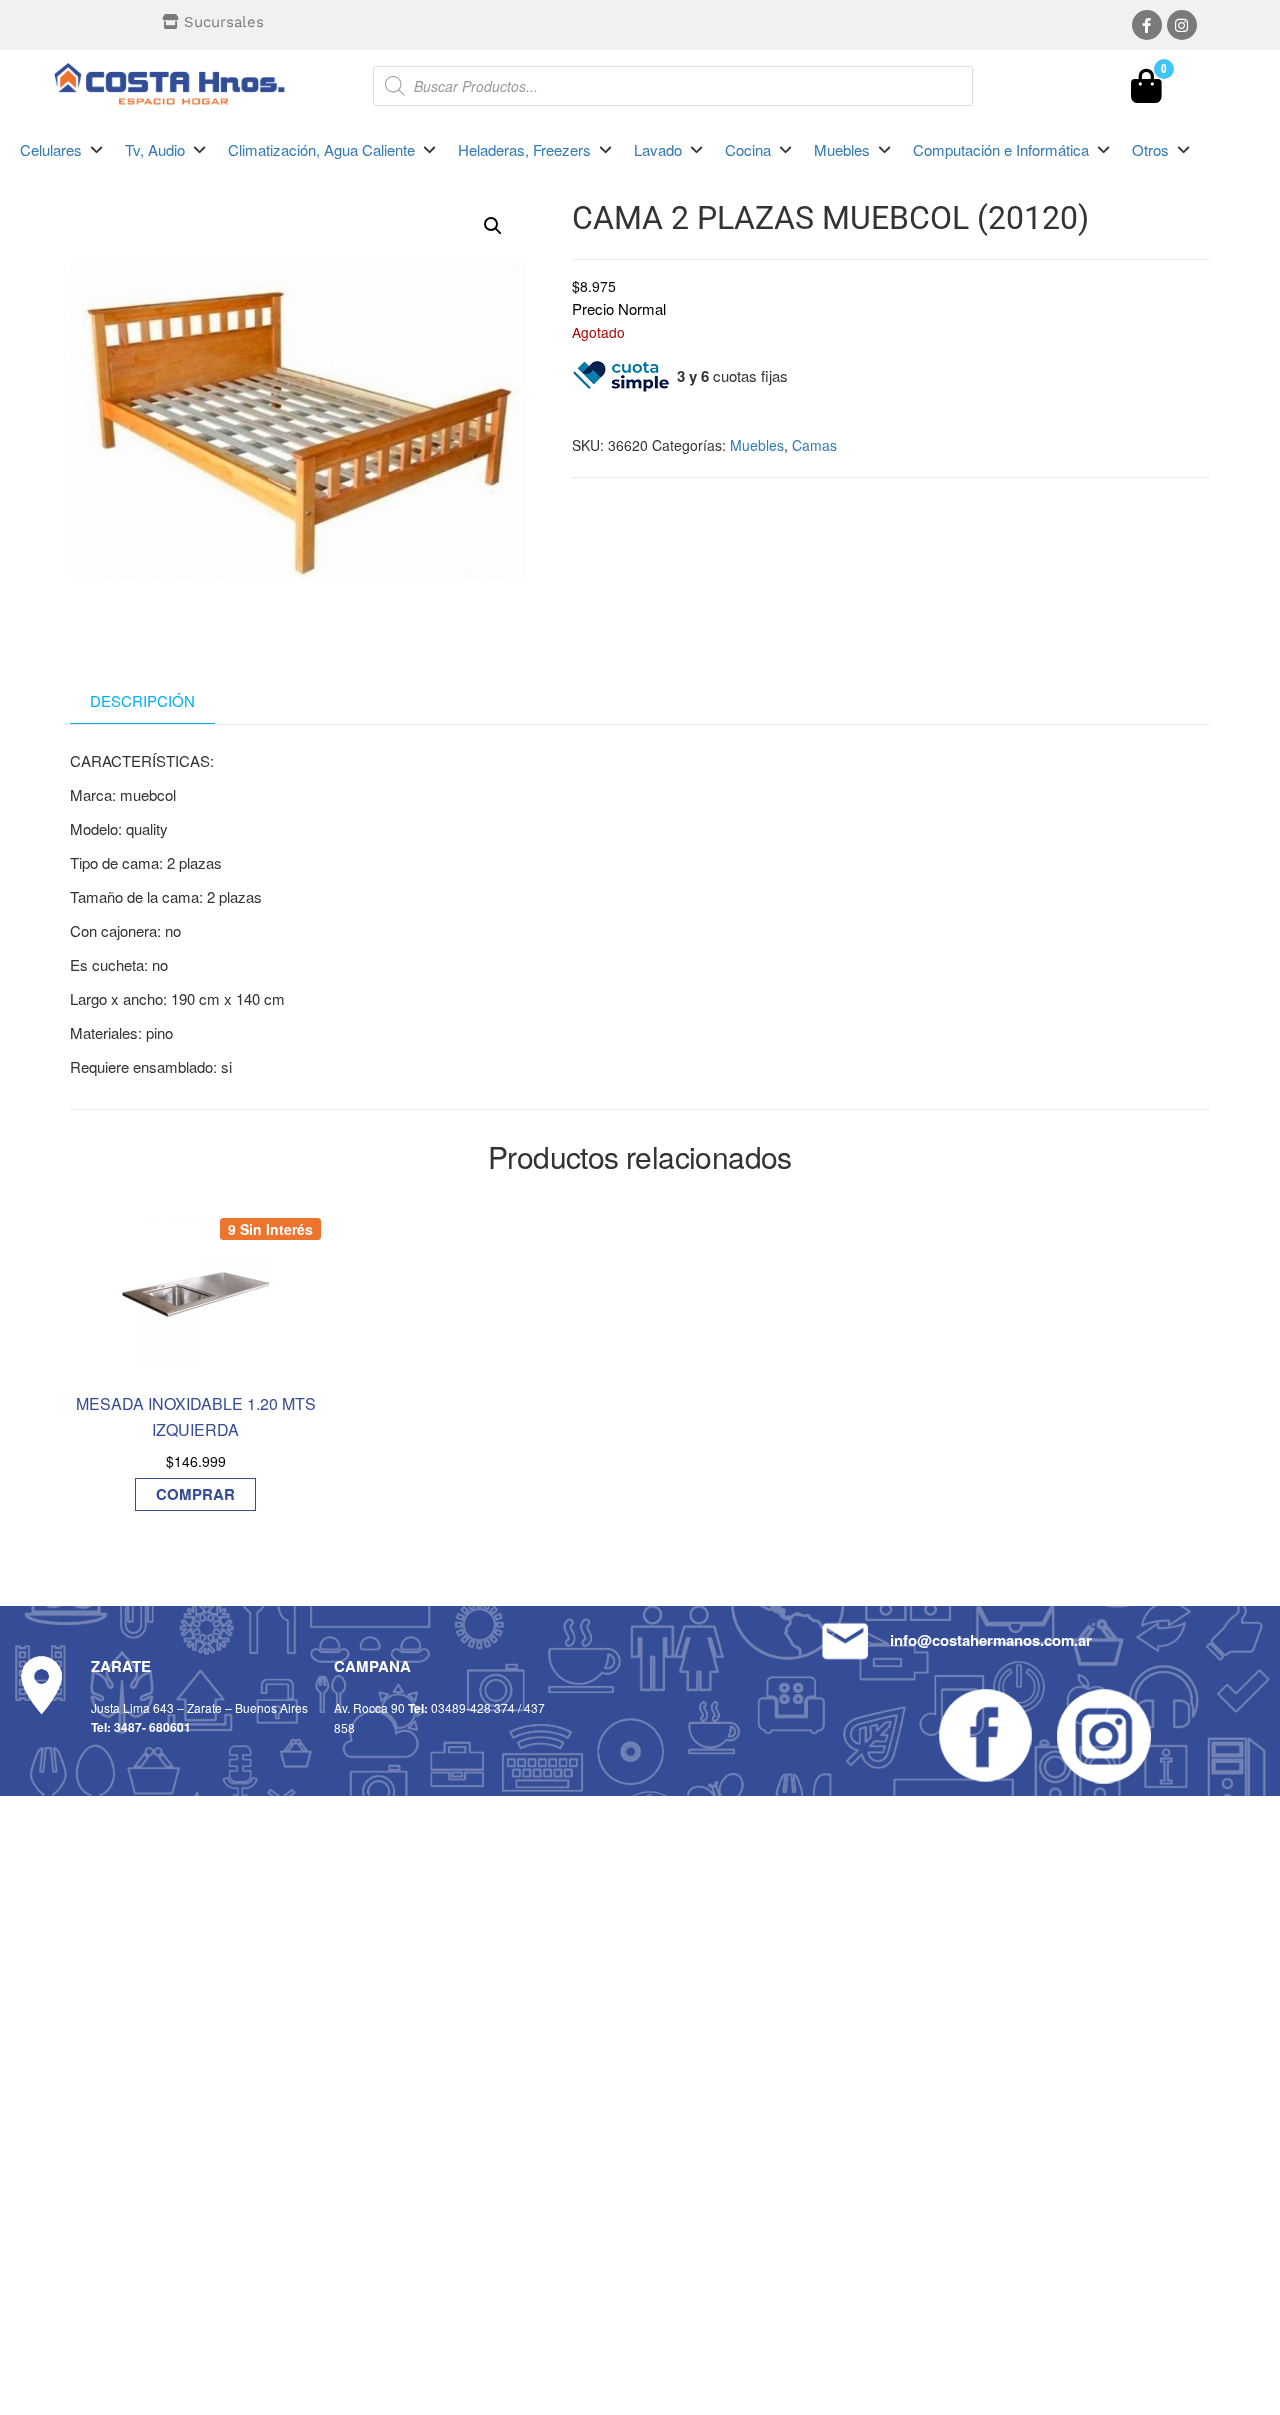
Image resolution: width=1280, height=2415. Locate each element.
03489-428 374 (473, 1707)
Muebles (757, 445)
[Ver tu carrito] (1146, 91)
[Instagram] (1182, 25)
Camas (814, 445)
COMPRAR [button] (195, 1494)
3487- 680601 (152, 1727)
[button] (62, 150)
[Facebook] (1147, 25)
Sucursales (224, 22)
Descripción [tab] (142, 700)
